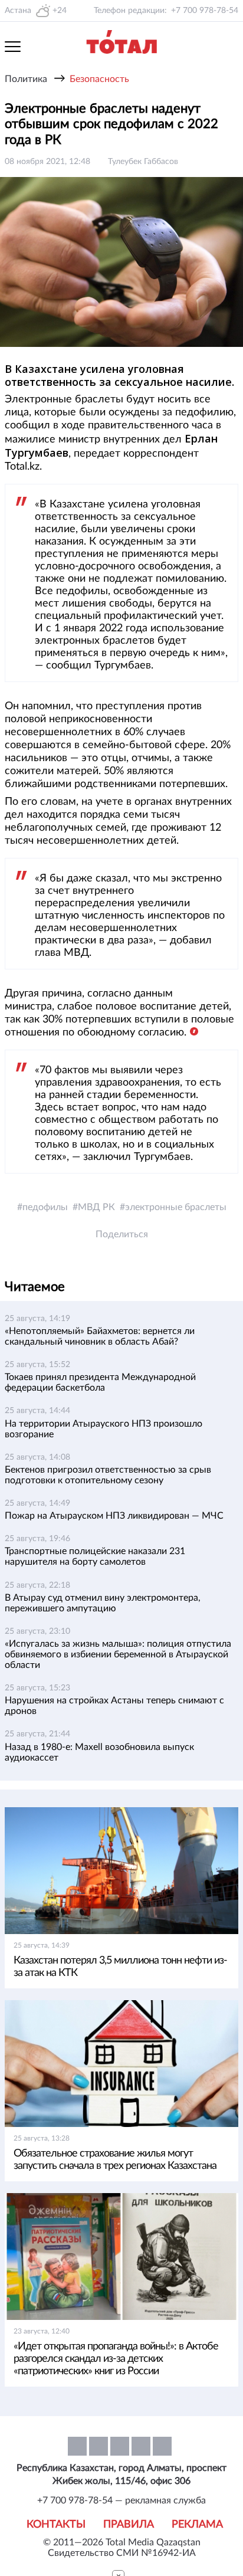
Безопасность (99, 79)
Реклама (197, 2525)
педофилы (45, 1207)
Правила (129, 2525)
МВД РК (96, 1207)
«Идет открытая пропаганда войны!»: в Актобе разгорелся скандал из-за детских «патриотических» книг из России (116, 2359)
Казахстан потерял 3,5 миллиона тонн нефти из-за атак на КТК (120, 1967)
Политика (26, 79)
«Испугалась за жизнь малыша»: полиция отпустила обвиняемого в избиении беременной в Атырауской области (118, 1654)
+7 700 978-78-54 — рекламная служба (121, 2500)
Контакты (56, 2525)
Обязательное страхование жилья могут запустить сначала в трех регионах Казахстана (115, 2160)
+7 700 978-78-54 (205, 11)
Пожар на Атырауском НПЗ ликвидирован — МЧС (114, 1516)
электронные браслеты (176, 1207)
